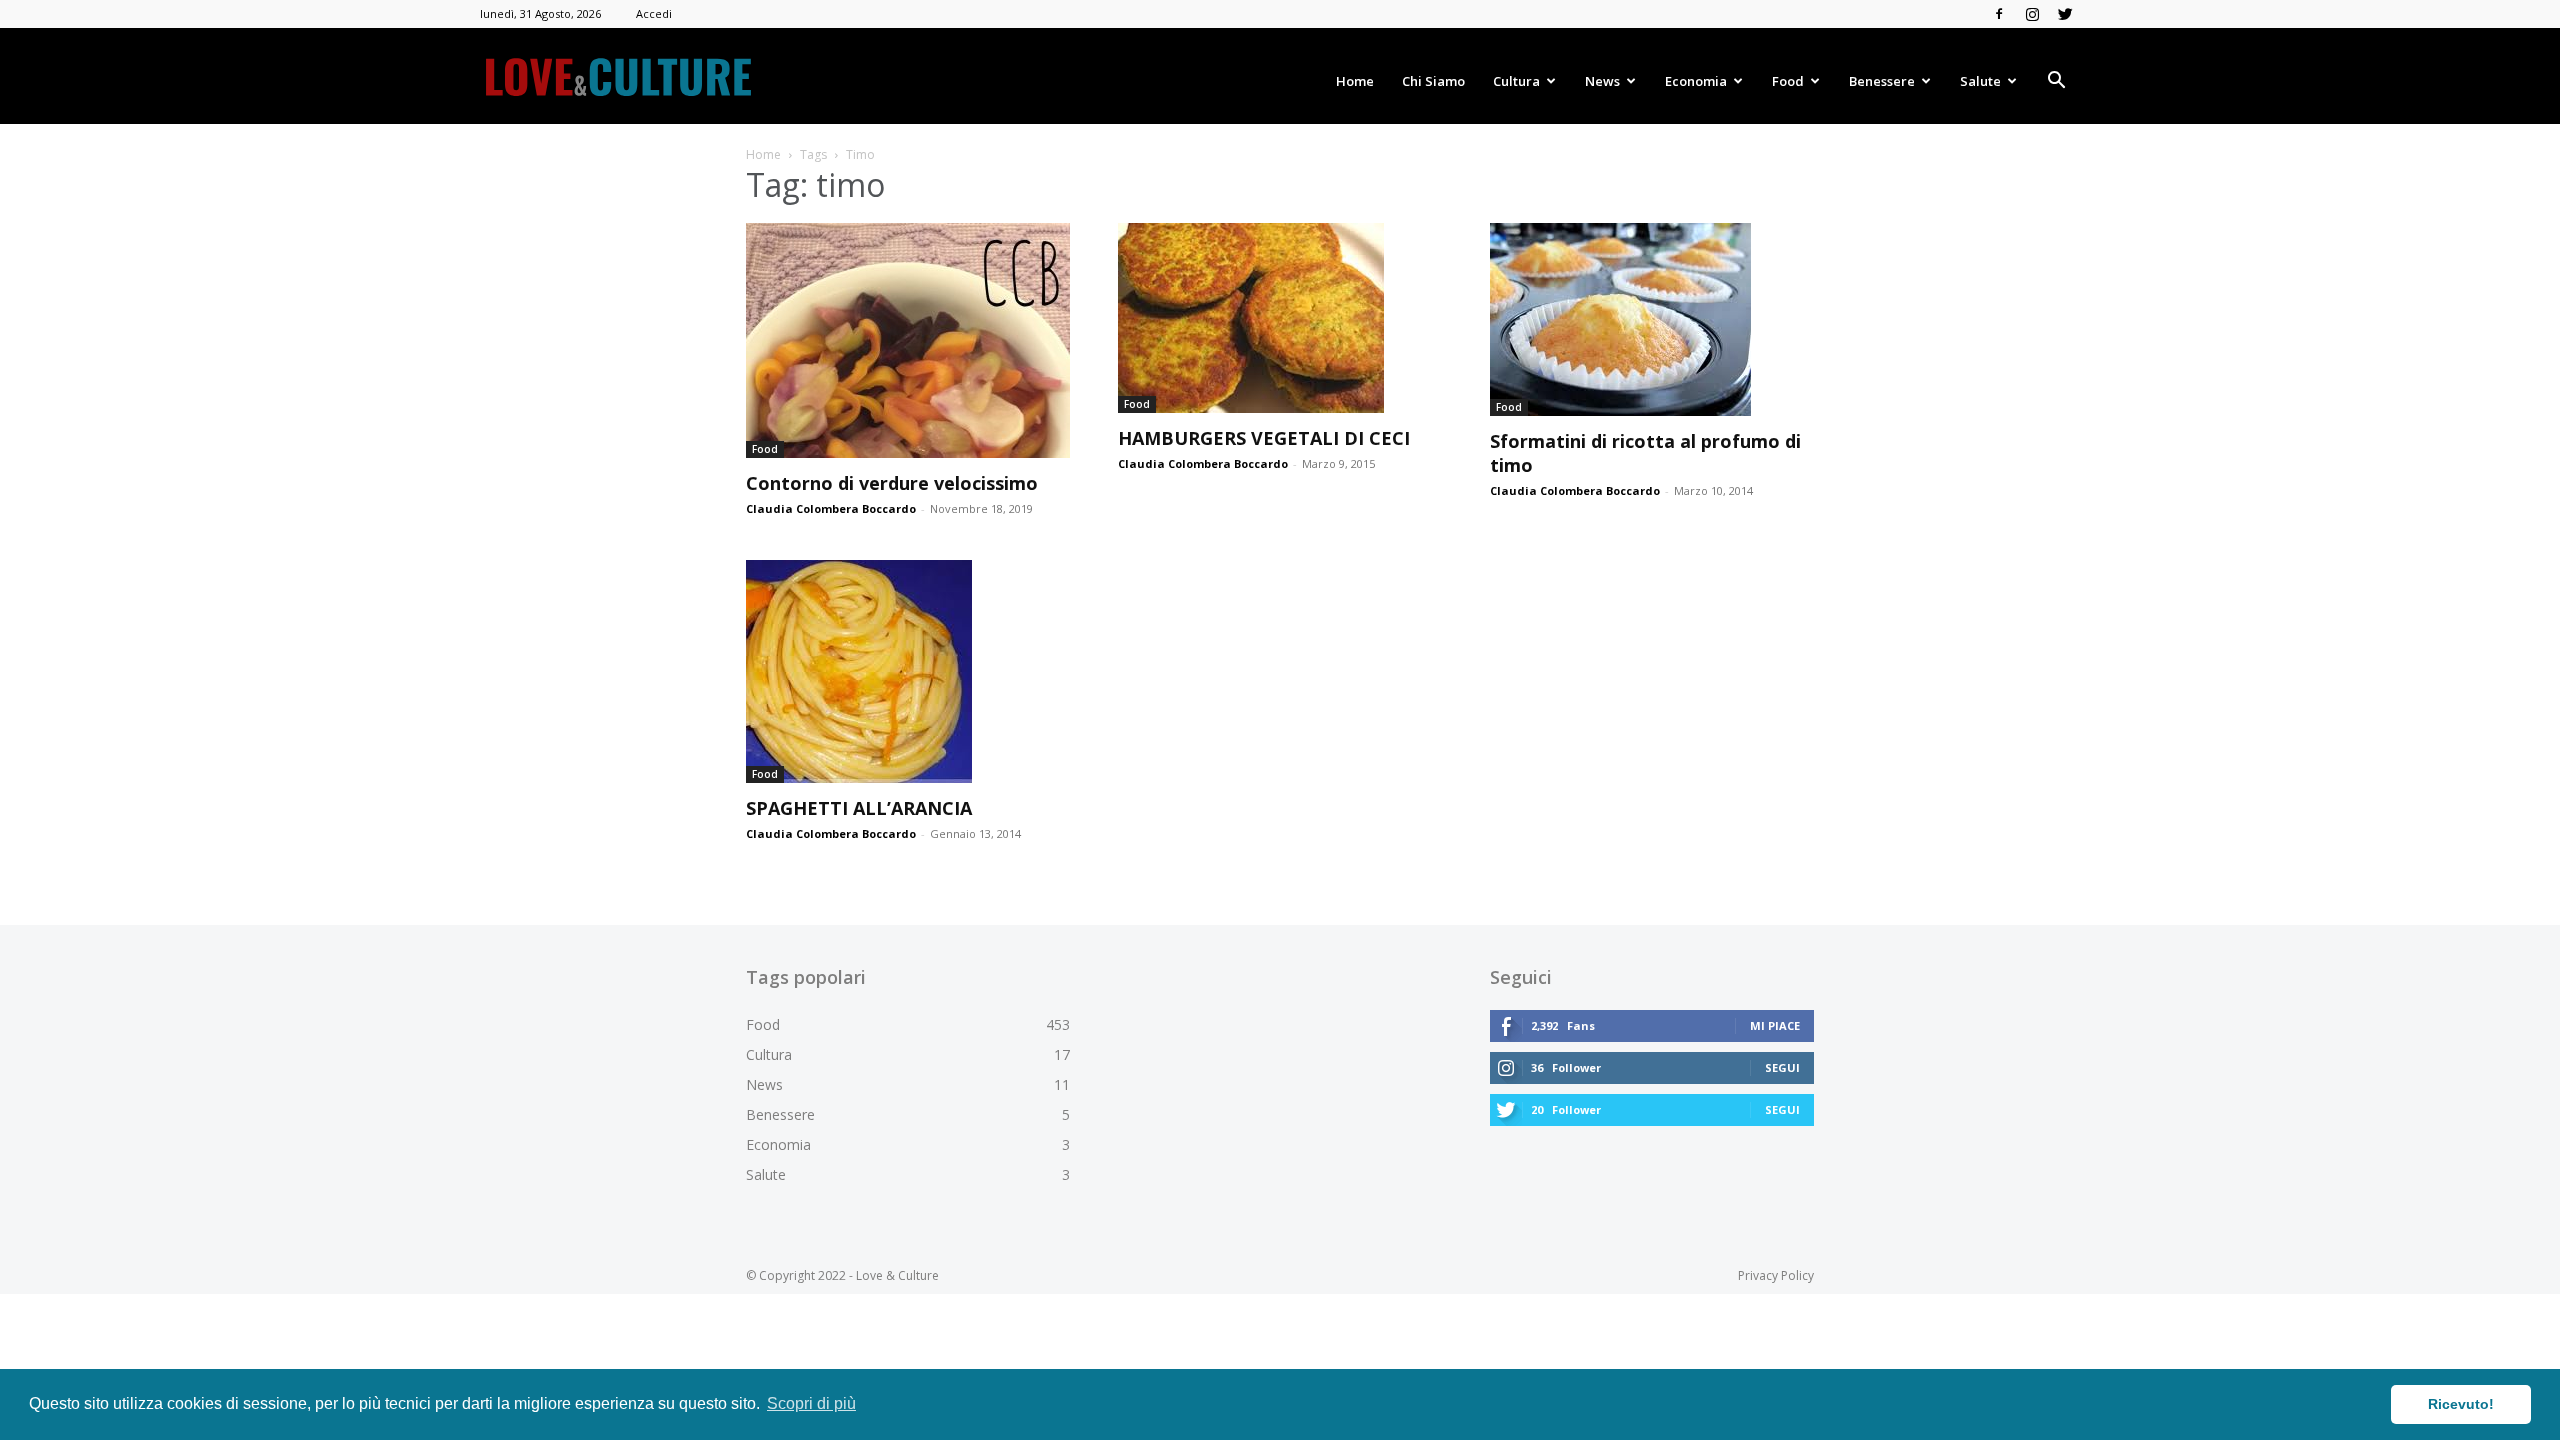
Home (1355, 81)
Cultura (1516, 81)
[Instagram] (2032, 14)
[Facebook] (1999, 14)
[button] (2056, 82)
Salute (1980, 81)
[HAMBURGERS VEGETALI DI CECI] (1280, 318)
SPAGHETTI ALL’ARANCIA (859, 808)
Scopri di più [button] (811, 1403)
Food (1788, 81)
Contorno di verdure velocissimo (892, 483)
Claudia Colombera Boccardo (831, 508)
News (1602, 81)
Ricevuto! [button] (2461, 1404)
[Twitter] (2065, 14)
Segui (1782, 1067)
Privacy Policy (1776, 1275)
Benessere (1882, 81)
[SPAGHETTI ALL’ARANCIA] (908, 671)
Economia (1696, 81)
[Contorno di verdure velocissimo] (908, 340)
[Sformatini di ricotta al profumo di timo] (1652, 319)
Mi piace (1775, 1025)
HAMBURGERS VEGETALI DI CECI (1264, 438)
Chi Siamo (1433, 81)
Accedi (654, 13)
